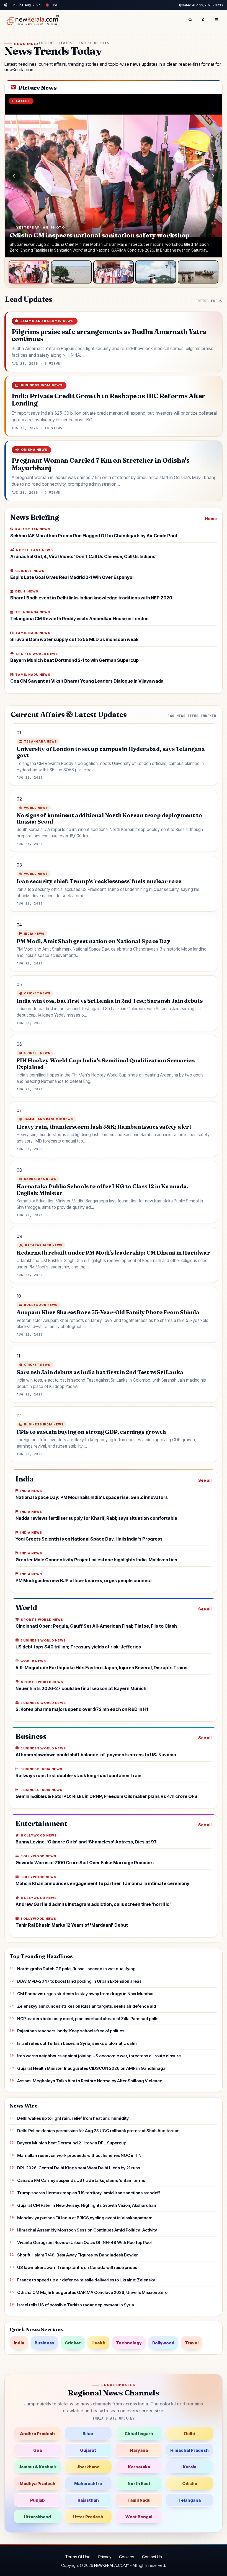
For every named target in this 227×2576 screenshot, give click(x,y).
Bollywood (163, 2343)
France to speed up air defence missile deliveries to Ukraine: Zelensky (86, 2280)
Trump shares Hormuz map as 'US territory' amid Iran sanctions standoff (89, 2193)
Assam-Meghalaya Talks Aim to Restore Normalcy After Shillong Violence (90, 2081)
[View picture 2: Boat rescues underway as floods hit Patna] (71, 272)
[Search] (190, 20)
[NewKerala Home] (32, 20)
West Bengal (139, 2517)
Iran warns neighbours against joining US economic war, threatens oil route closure (99, 2056)
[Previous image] (14, 176)
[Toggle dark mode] (203, 20)
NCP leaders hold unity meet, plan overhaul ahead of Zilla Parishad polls (88, 2019)
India (19, 2343)
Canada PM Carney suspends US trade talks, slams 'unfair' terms (81, 2180)
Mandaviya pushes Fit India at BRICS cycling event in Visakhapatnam (85, 2218)
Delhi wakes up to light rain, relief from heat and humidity (73, 2118)
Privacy (105, 2557)
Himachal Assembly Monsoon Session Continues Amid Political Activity (87, 2230)
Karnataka (139, 2467)
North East (139, 2483)
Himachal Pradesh (189, 2450)
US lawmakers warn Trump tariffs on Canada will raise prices (77, 2267)
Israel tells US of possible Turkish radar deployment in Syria (76, 2305)
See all (205, 1480)
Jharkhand (88, 2467)
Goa (38, 2450)
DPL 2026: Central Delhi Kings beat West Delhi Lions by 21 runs (79, 2168)
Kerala (189, 2467)
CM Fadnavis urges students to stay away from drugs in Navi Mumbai (85, 1994)
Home (211, 519)
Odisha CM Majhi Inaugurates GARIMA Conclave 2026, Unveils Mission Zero (92, 2292)
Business (44, 2343)
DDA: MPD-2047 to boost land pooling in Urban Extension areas (79, 1981)
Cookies (127, 2557)
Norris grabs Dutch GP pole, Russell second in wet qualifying (76, 1969)
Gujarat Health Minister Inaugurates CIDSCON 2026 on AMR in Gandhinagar (92, 2068)
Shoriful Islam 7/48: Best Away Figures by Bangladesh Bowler (78, 2255)
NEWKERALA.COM (111, 2565)
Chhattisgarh (139, 2434)
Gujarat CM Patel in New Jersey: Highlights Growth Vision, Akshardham (87, 2205)
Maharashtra (88, 2483)
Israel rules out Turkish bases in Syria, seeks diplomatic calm (77, 2043)
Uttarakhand (37, 2517)
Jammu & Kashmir (38, 2467)
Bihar (88, 2434)
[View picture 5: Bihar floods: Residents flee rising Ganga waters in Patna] (198, 272)
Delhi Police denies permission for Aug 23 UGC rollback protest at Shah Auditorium (98, 2131)
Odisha (190, 2483)
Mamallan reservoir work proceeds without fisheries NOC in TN (79, 2155)
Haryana (139, 2450)
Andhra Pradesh (37, 2434)
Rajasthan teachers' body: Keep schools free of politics (71, 2031)
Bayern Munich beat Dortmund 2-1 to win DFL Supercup (72, 2143)
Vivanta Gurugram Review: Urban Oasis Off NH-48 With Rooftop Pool (84, 2242)
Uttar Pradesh (88, 2517)
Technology (129, 2343)
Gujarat (88, 2450)
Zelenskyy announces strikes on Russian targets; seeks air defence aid (87, 2006)
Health (98, 2343)
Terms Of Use (78, 2557)
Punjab (38, 2500)
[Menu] (217, 20)
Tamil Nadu (139, 2500)
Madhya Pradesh (38, 2483)
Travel (192, 2343)
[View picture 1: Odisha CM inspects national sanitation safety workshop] (29, 272)
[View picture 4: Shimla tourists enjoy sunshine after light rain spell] (156, 272)
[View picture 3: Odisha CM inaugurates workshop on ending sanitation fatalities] (114, 272)
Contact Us (152, 2557)
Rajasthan (88, 2500)
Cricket (73, 2343)
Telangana (189, 2500)
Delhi (189, 2434)
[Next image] (213, 176)
